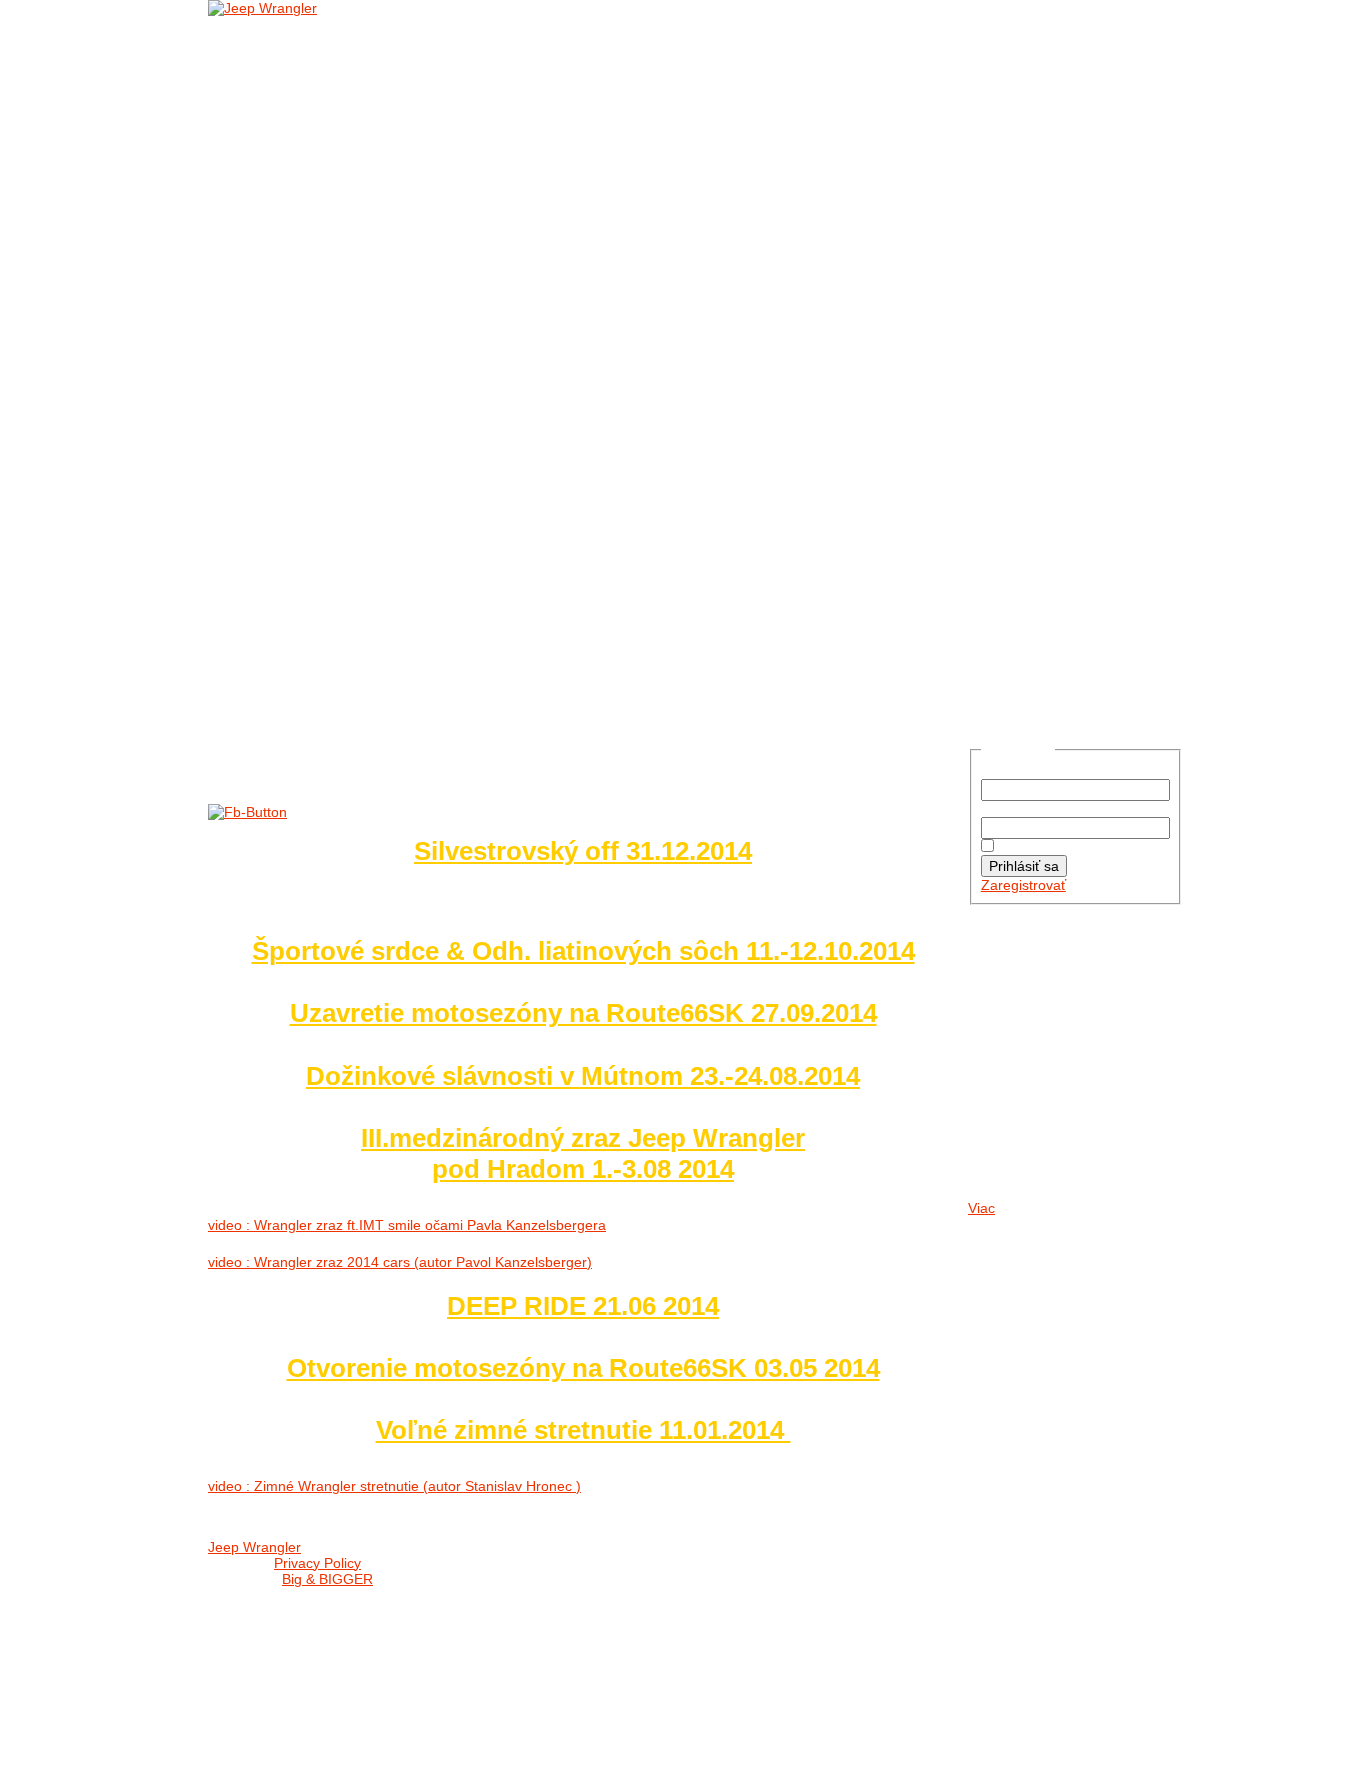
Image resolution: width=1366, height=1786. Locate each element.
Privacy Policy (317, 1563)
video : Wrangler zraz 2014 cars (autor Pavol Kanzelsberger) (400, 1262)
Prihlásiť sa (1024, 866)
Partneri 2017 (316, 621)
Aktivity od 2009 (325, 483)
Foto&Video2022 (325, 230)
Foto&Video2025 (325, 161)
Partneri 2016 (316, 644)
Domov (262, 23)
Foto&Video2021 (325, 253)
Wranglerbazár (737, 1615)
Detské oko (311, 506)
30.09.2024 (1030, 1111)
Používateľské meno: (1047, 771)
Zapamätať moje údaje (1070, 847)
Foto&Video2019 (325, 299)
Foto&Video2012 (325, 460)
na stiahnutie (317, 115)
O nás (258, 46)
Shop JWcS (717, 1592)
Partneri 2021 (316, 552)
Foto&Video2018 (325, 322)
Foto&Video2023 (325, 207)
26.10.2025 (1030, 975)
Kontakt (268, 713)
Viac (981, 1208)
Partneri (270, 529)
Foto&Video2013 (325, 437)
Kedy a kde (717, 1546)
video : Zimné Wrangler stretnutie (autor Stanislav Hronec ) (394, 1486)
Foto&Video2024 (325, 184)
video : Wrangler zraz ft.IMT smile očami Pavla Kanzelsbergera (407, 1225)
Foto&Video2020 (325, 276)
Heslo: (1001, 809)
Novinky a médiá (296, 69)
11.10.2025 (1029, 1043)
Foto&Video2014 (325, 414)
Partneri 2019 (316, 575)
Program (711, 1569)
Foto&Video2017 (325, 345)
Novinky (297, 92)
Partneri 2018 (316, 598)
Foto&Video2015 (325, 391)
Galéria (266, 138)
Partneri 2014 (316, 690)
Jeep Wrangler (254, 1547)
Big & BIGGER (327, 1579)
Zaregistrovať (1023, 885)
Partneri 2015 (316, 667)
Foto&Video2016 (325, 368)
